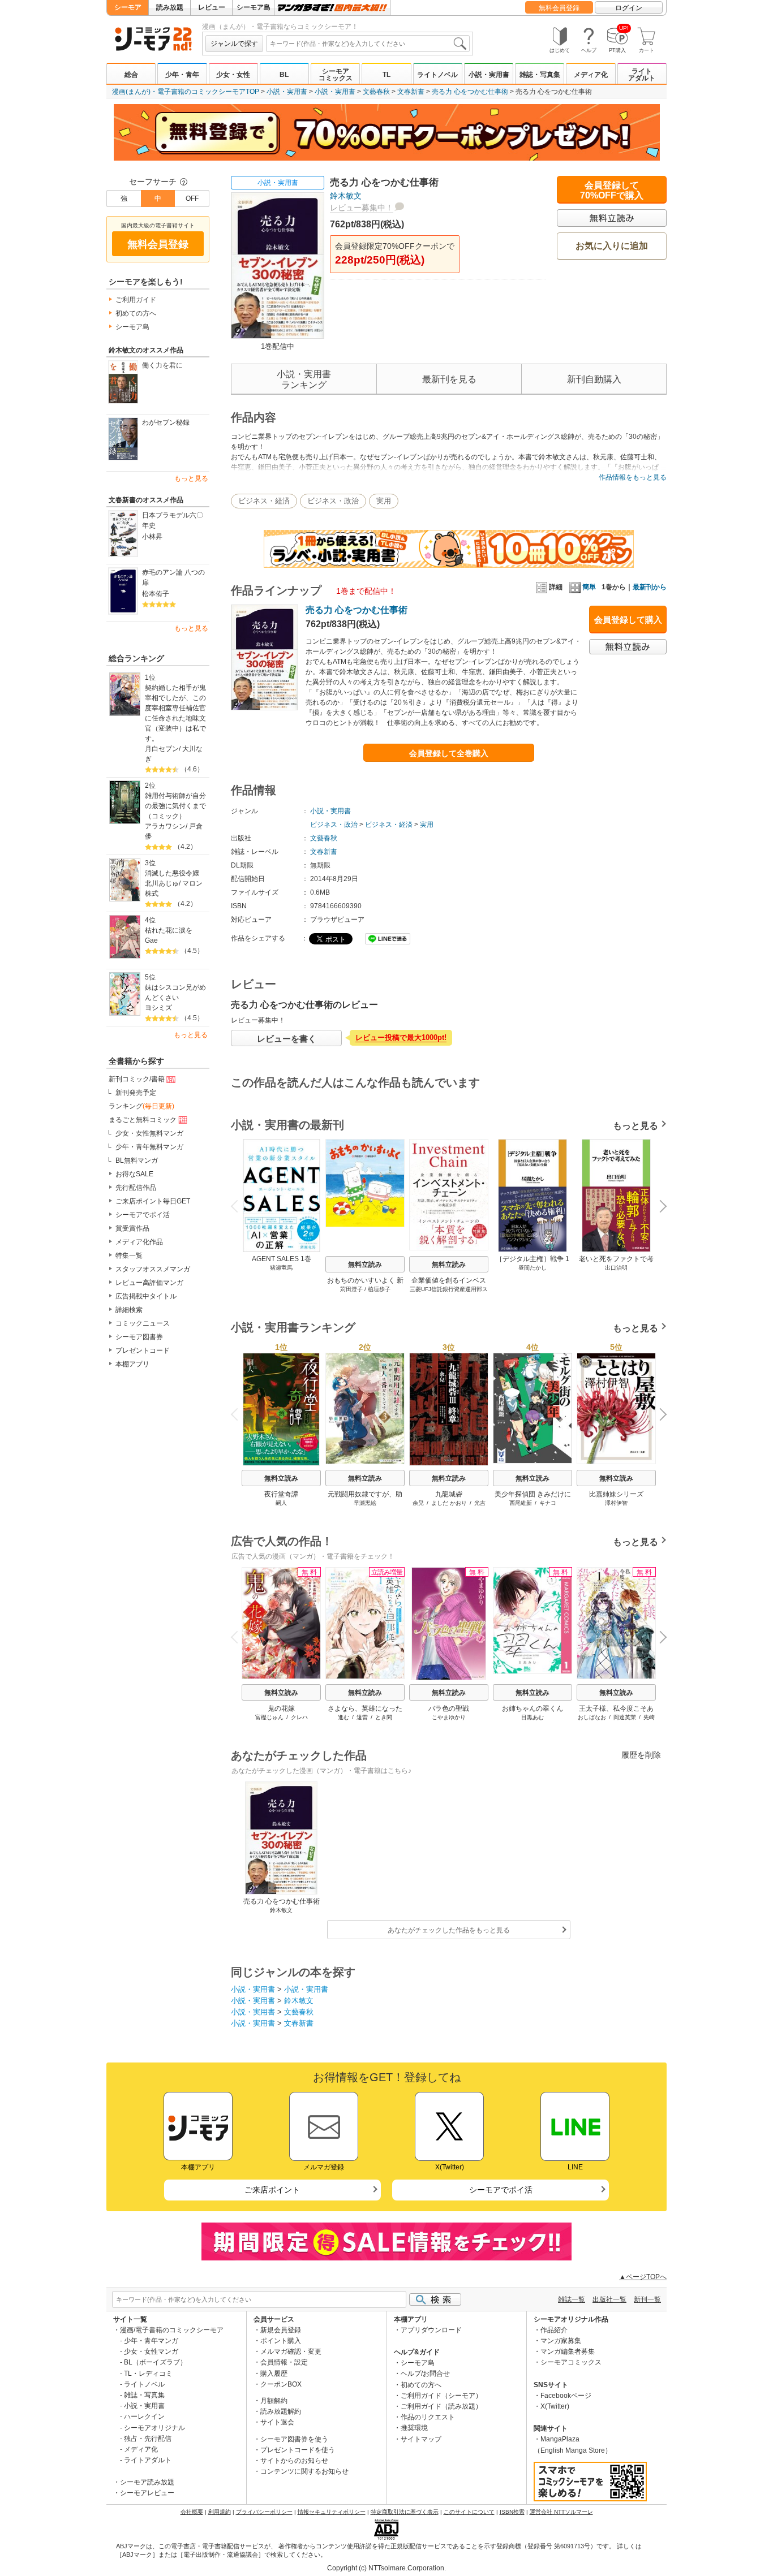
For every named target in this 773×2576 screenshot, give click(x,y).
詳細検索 (129, 1310)
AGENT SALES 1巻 (282, 1259)
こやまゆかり (449, 1717)
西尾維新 (521, 1503)
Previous (239, 1205)
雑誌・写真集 (540, 75)
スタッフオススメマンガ (153, 1269)
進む (343, 1717)
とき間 (384, 1717)
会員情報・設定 (284, 2362)
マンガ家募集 (561, 2341)
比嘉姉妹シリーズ (616, 1494)
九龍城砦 (449, 1494)
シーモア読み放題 (147, 2482)
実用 (384, 501)
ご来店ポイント (272, 2190)
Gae (151, 940)
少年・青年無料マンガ (149, 1147)
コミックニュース (143, 1323)
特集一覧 (129, 1255)
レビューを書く (287, 1039)
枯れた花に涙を (169, 930)
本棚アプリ (132, 1364)
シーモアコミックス (336, 75)
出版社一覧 (609, 2299)
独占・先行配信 (148, 2439)
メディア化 (591, 75)
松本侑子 (156, 594)
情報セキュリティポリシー (332, 2512)
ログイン (629, 8)
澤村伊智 (616, 1503)
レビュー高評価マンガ (149, 1283)
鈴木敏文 (346, 196)
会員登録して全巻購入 (449, 753)
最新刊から (650, 587)
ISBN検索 (512, 2512)
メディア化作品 (139, 1242)
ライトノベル (437, 75)
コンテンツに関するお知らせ (304, 2471)
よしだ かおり (449, 1503)
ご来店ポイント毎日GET (153, 1201)
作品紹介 (554, 2330)
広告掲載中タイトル (146, 1296)
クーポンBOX (281, 2384)
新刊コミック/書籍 (137, 1079)
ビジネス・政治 (333, 501)
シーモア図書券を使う (294, 2439)
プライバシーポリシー (264, 2512)
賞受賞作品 (132, 1228)
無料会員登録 (559, 8)
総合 (131, 75)
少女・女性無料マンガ (149, 1133)
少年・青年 (182, 75)
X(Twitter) (555, 2406)
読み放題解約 (281, 2411)
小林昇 (152, 537)
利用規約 (220, 2512)
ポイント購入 (281, 2341)
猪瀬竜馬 (281, 1268)
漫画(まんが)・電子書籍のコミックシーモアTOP (186, 92)
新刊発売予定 (136, 1093)
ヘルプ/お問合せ (425, 2374)
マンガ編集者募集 (568, 2351)
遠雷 (362, 1717)
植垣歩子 (379, 1289)
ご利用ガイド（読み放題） (441, 2406)
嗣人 (281, 1503)
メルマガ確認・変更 (291, 2351)
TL (386, 75)
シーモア (128, 7)
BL (284, 75)
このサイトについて (469, 2512)
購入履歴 (274, 2374)
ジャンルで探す (234, 44)
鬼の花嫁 (281, 1708)
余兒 (418, 1503)
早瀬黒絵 (365, 1503)
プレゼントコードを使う (298, 2450)
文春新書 (411, 92)
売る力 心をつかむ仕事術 (470, 92)
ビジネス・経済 (264, 501)
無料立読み (365, 1265)
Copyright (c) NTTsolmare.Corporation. (386, 2568)
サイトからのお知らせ (294, 2461)
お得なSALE (134, 1174)
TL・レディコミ (148, 2374)
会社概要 (192, 2512)
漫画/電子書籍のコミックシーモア (172, 2330)
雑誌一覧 (572, 2299)
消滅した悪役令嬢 (172, 873)
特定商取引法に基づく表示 (405, 2512)
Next (659, 1208)
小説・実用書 (489, 75)
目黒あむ (532, 1717)
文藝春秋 (376, 92)
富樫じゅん (269, 1717)
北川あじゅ (162, 883)
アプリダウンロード (431, 2330)
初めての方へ (136, 313)
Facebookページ (566, 2396)
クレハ (299, 1717)
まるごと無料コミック (143, 1120)
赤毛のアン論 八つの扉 (173, 577)
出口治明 (616, 1268)
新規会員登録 (281, 2330)
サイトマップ (421, 2439)
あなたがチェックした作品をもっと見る (449, 1930)
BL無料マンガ (137, 1160)
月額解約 (274, 2401)
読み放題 (170, 7)
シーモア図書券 (139, 1337)
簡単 (589, 587)
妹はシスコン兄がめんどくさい (175, 993)
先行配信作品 (136, 1188)
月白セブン (162, 749)
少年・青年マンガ (151, 2341)
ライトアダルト (642, 75)
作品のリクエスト (428, 2417)
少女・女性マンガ (151, 2351)
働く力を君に (162, 365)
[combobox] (368, 44)
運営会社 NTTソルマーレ (561, 2512)
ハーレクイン (144, 2417)
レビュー (212, 7)
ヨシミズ (158, 1008)
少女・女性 (233, 75)
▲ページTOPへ (643, 2277)
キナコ (548, 1503)
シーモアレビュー (147, 2493)
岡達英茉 (625, 1717)
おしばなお (592, 1717)
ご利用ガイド (136, 300)
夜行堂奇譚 (281, 1494)
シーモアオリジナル (154, 2428)
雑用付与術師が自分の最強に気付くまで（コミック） (175, 806)
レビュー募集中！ (362, 208)
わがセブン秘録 (166, 422)
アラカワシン (165, 826)
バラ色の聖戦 (449, 1708)
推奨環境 (414, 2428)
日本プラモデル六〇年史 (173, 520)
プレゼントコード (143, 1350)
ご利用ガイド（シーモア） (441, 2396)
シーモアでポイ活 (143, 1215)
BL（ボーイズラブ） (155, 2362)
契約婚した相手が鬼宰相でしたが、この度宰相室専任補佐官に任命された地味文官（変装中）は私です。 (175, 713)
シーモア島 (254, 7)
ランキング (141, 1106)
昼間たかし (532, 1268)
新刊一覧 (647, 2299)
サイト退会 (277, 2422)
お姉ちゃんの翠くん (532, 1708)
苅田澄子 (351, 1289)
